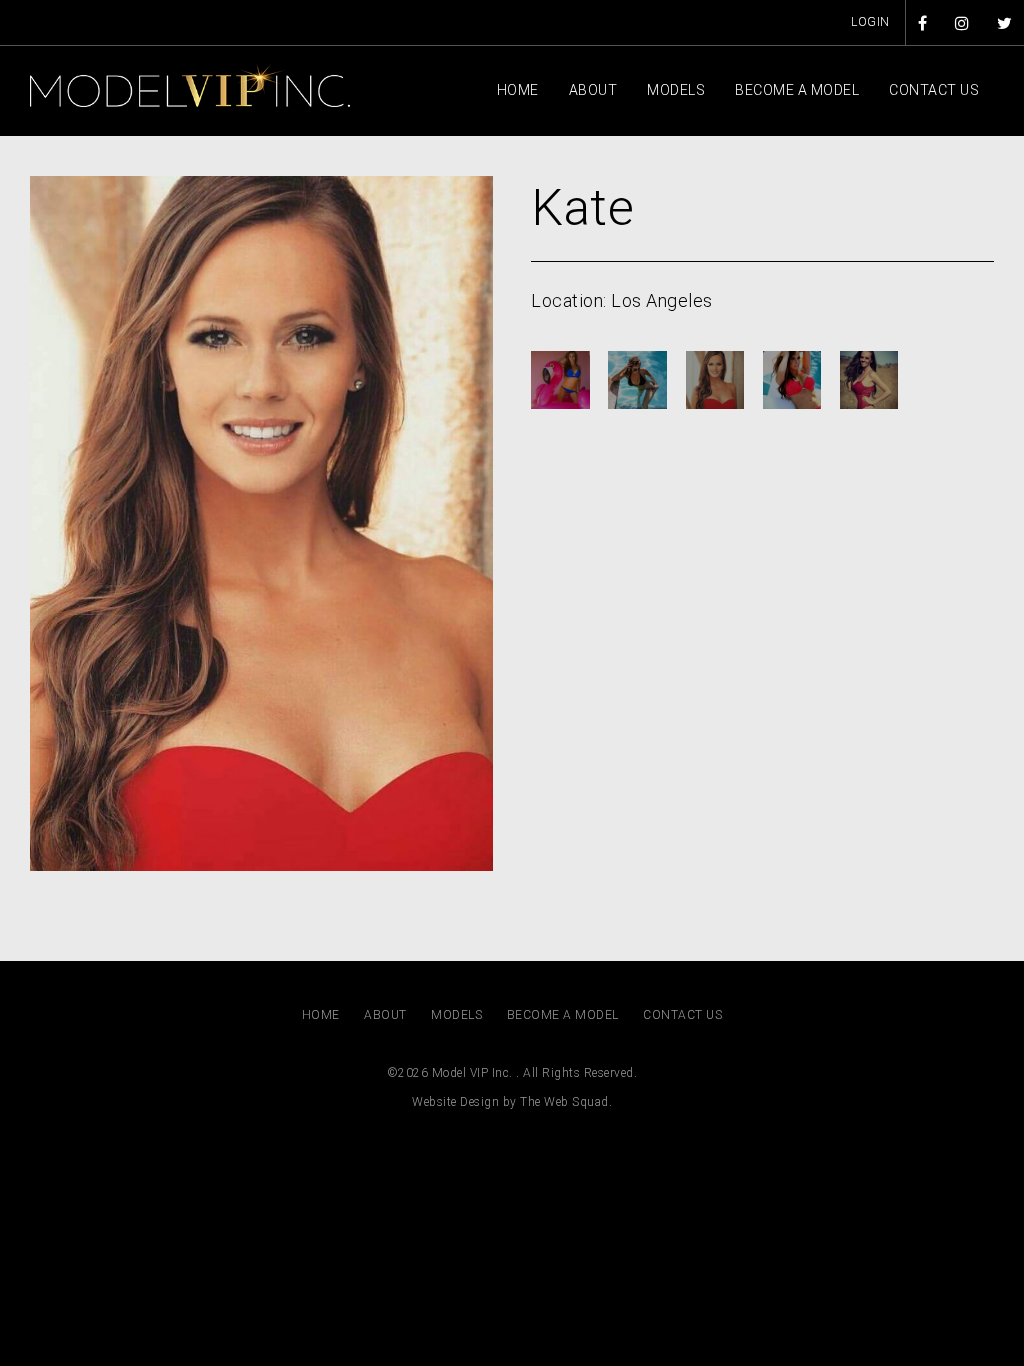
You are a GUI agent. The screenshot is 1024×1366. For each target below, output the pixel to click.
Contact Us (934, 90)
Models (676, 90)
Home (518, 90)
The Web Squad (564, 1102)
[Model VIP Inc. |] (190, 84)
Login (870, 22)
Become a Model (797, 90)
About (593, 90)
